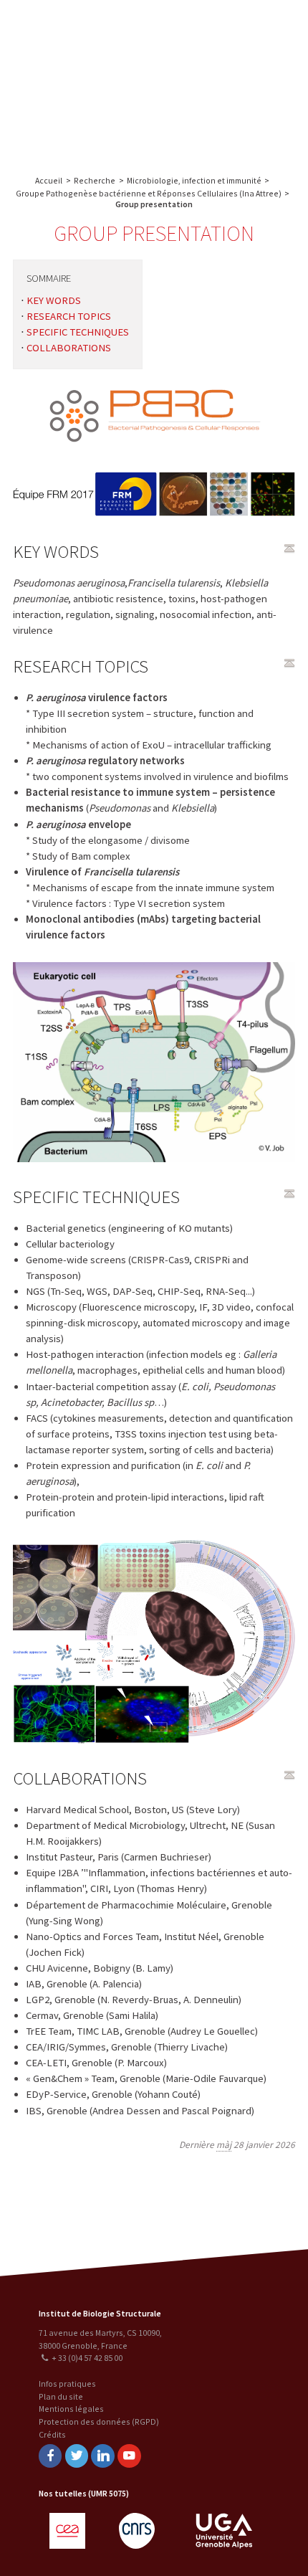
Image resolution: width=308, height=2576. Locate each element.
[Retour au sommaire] (289, 548)
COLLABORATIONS (69, 348)
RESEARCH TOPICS (69, 316)
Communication (224, 84)
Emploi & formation (224, 113)
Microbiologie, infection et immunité (194, 180)
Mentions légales (71, 2409)
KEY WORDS (54, 300)
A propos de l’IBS (196, 27)
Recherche (261, 27)
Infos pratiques (67, 2383)
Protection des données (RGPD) (99, 2421)
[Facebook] (50, 2456)
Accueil (49, 180)
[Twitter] (77, 2456)
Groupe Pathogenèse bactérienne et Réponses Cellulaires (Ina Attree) (149, 193)
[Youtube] (129, 2456)
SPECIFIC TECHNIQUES (78, 332)
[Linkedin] (102, 2456)
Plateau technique (224, 56)
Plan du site (61, 2396)
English (86, 81)
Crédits (52, 2434)
